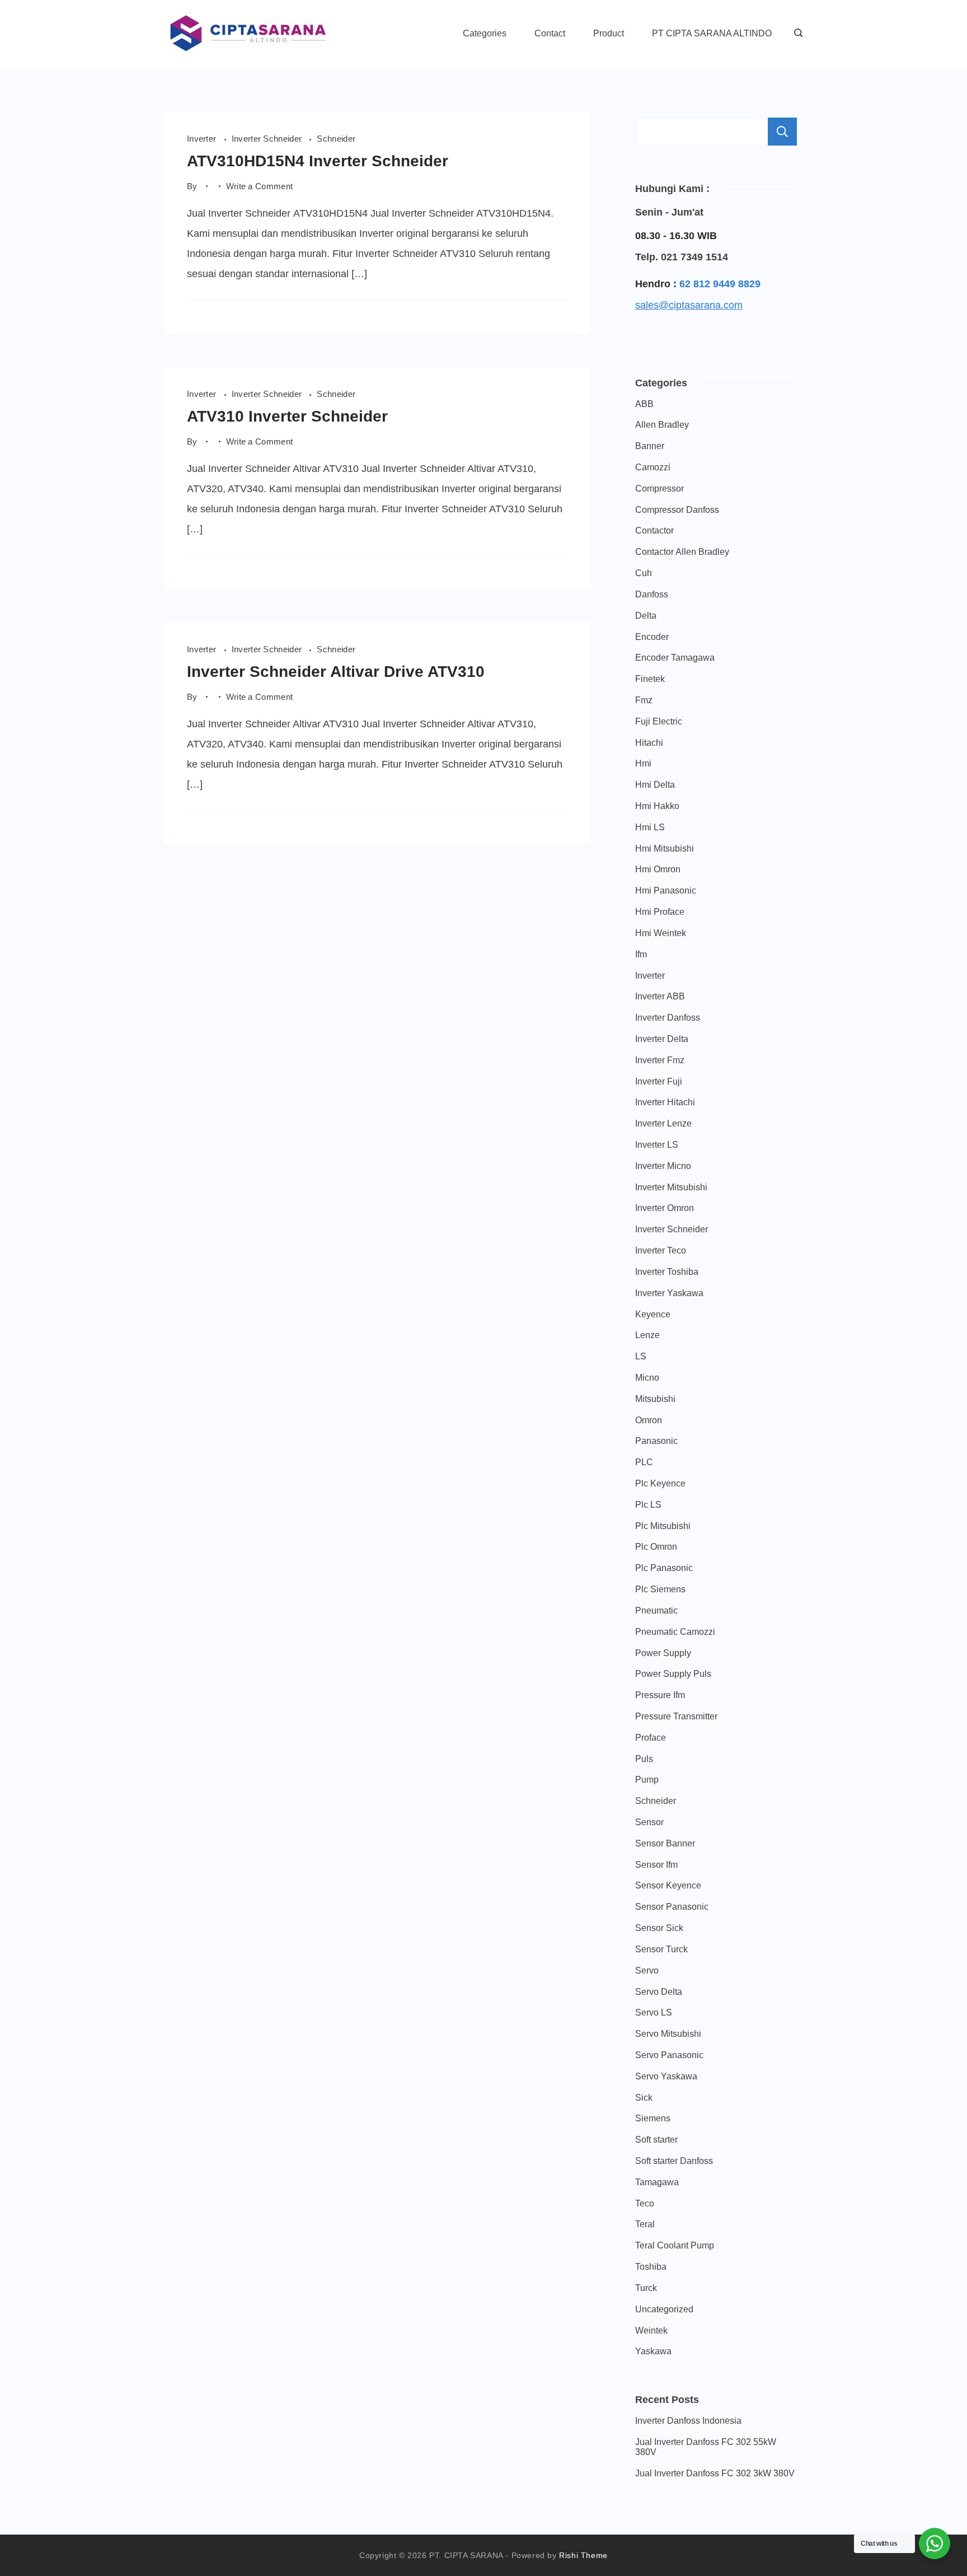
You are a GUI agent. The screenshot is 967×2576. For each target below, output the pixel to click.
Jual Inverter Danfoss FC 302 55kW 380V (706, 2447)
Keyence (653, 1314)
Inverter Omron (665, 1208)
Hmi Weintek (661, 933)
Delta (646, 616)
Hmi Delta (655, 785)
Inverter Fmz (660, 1060)
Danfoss (652, 594)
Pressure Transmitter (676, 1716)
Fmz (644, 700)
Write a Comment (260, 187)
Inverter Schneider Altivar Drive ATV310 (336, 672)
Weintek (651, 2330)
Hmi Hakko (657, 806)
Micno (647, 1378)
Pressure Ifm (660, 1695)
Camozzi (653, 467)
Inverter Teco (661, 1250)
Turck (646, 2288)
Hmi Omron (658, 869)
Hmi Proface (660, 912)
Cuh (644, 573)
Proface (651, 1738)
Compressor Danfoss (677, 510)
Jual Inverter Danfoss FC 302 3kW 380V (715, 2473)
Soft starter (656, 2140)
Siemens (653, 2118)
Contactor (654, 530)
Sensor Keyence (668, 1885)
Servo (647, 1970)
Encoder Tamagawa (675, 658)
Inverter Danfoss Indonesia (688, 2421)
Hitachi (649, 743)
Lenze (647, 1335)
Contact (550, 33)
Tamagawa (657, 2182)
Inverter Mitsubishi (671, 1187)
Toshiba (651, 2267)
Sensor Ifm (656, 1865)
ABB (644, 404)
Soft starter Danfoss (674, 2161)
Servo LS (654, 2012)
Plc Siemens (660, 1589)
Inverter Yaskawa (669, 1293)
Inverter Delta (662, 1039)
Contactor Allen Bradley (682, 552)
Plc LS (648, 1505)
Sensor (649, 1822)
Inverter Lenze (663, 1123)
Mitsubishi (655, 1399)
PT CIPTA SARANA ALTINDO (712, 33)
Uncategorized (664, 2309)
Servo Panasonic (669, 2055)
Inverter (203, 139)
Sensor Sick (659, 1928)
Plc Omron (656, 1547)
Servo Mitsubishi (668, 2034)
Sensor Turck (661, 1949)
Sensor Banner (665, 1843)
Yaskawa (653, 2351)
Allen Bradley (662, 425)
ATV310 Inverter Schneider (287, 416)
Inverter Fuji (659, 1081)
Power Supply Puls (673, 1674)
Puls (644, 1759)
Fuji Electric (659, 721)
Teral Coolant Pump (675, 2245)
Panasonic (656, 1441)
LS (641, 1356)
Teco (645, 2203)
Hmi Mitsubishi (665, 848)
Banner (650, 446)
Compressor (659, 488)
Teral (645, 2224)
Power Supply (663, 1653)
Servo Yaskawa (666, 2076)
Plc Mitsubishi (663, 1526)
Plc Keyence (660, 1483)
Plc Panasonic (664, 1568)
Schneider (336, 139)
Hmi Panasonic (666, 890)
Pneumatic (656, 1610)
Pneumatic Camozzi (675, 1632)
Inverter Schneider (268, 139)
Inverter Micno (663, 1166)
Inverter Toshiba (667, 1272)
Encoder (652, 637)
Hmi (643, 763)
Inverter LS (657, 1145)
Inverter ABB (660, 996)
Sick (644, 2098)
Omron (649, 1420)
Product (609, 33)
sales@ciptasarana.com (689, 305)
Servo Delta (659, 1992)
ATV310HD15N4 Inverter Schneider (318, 161)
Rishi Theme (583, 2555)
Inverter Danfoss (668, 1018)
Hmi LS (650, 827)
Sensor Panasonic (672, 1907)
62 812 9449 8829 (720, 284)
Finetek (650, 679)
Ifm (641, 954)
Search (782, 132)
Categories (485, 33)
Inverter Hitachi (665, 1102)
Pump (647, 1780)
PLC (644, 1462)
